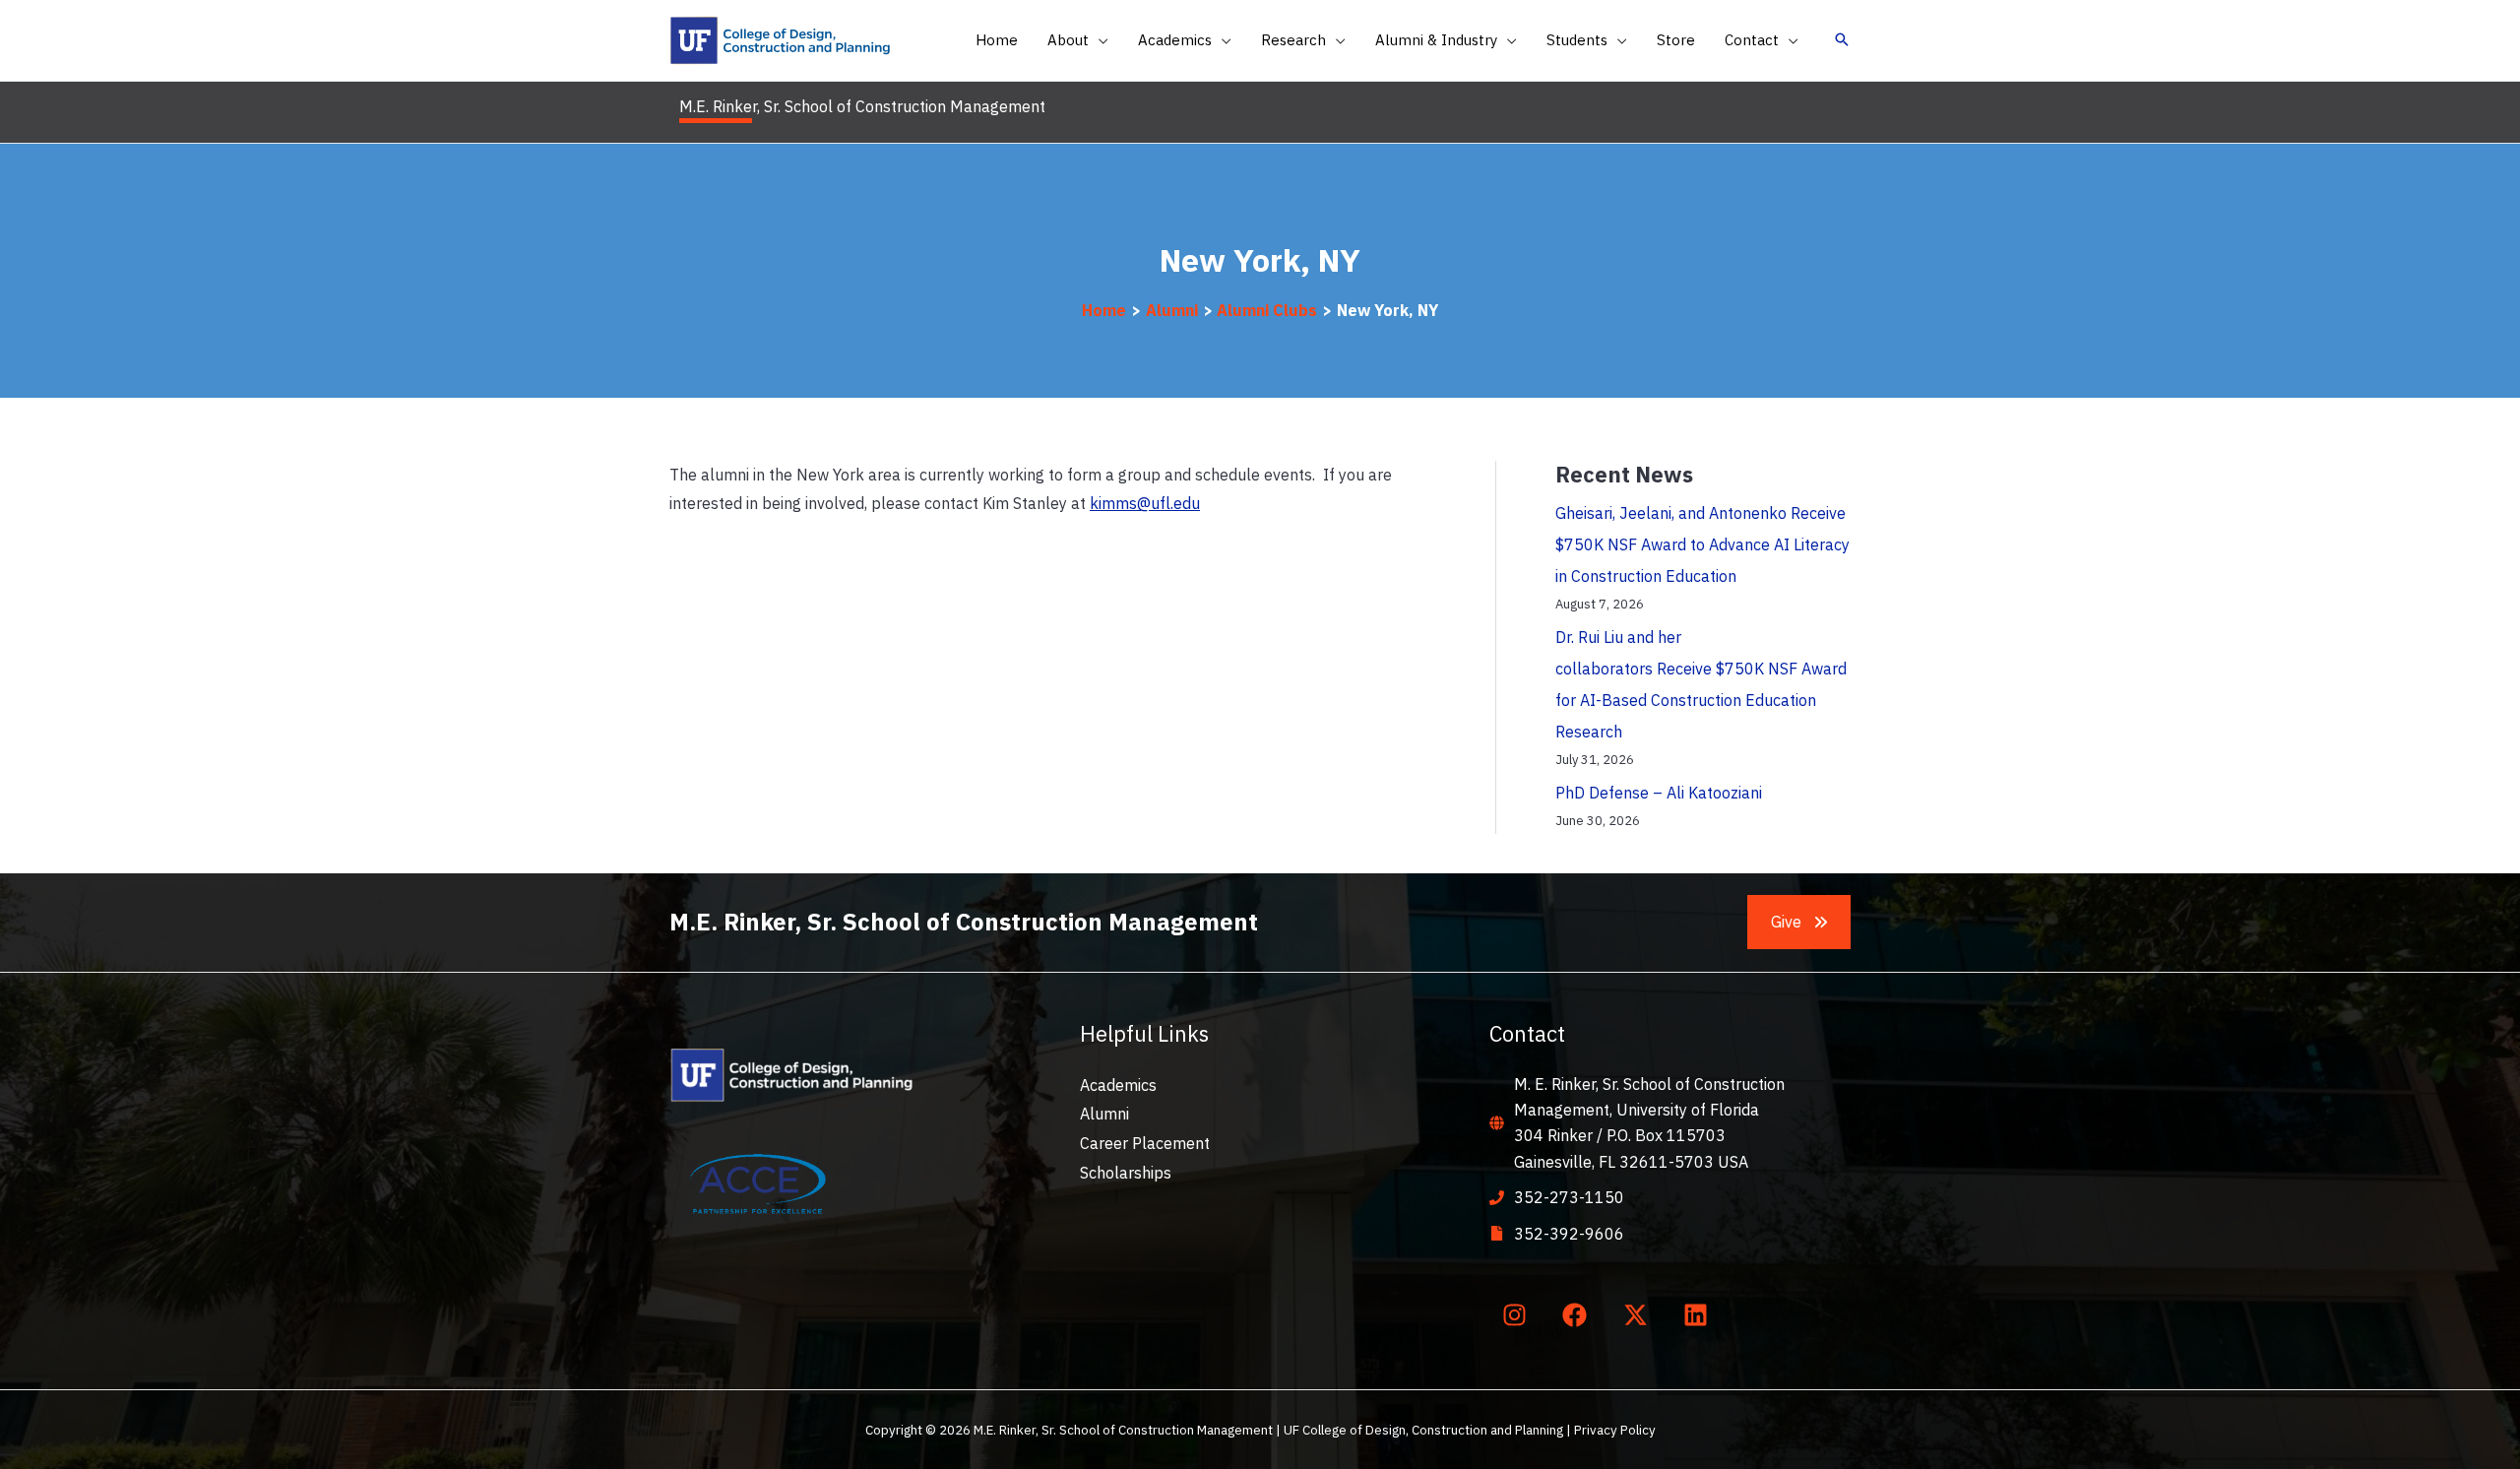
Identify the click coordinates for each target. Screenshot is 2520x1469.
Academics (1118, 1085)
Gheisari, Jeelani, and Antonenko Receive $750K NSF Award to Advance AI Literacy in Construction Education (1702, 544)
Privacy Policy (1615, 1430)
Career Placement (1145, 1143)
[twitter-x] (1639, 1315)
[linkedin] (1700, 1315)
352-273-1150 (1569, 1197)
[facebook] (1579, 1315)
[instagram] (1518, 1315)
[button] (1099, 40)
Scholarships (1126, 1173)
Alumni (1104, 1114)
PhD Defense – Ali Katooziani (1659, 793)
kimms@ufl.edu (1145, 503)
